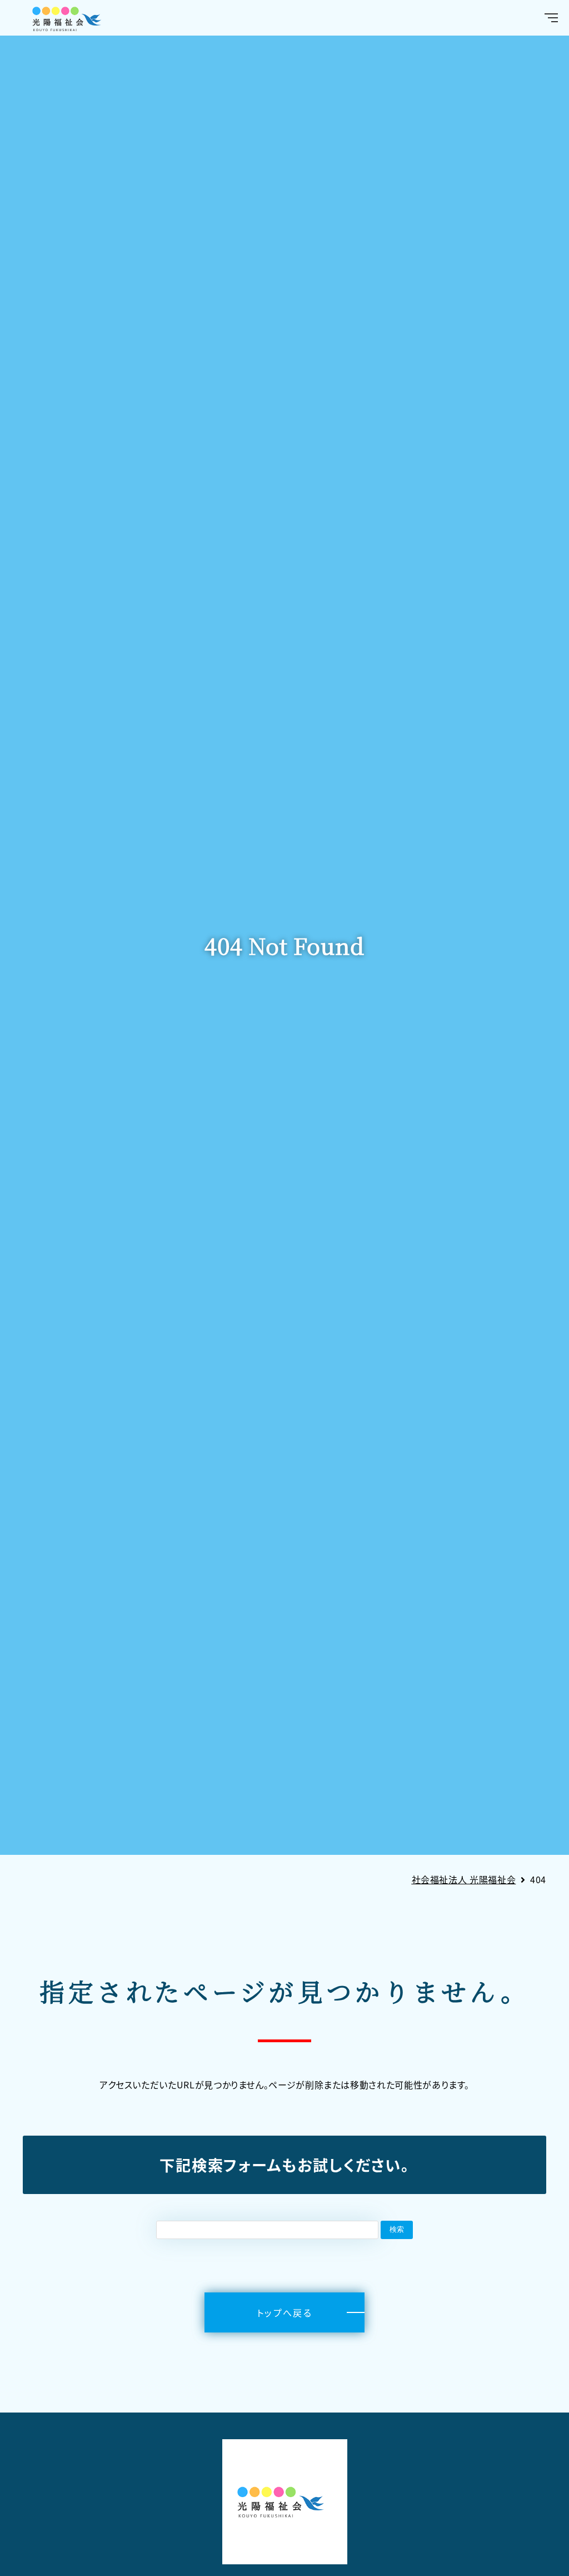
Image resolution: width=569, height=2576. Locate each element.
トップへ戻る (284, 2312)
